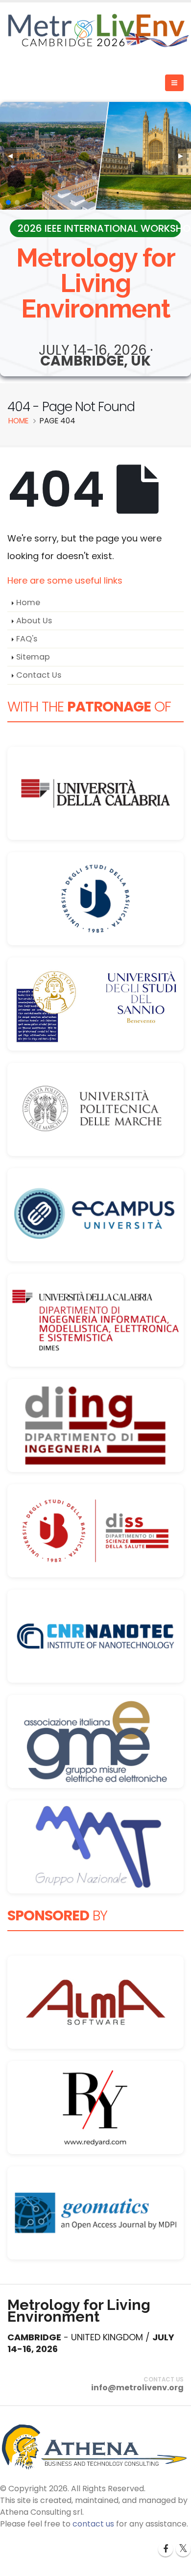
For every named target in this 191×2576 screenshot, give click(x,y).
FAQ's (27, 639)
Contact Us (39, 675)
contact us (93, 2524)
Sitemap (33, 657)
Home (28, 602)
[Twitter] (183, 2549)
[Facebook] (166, 2549)
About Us (34, 621)
